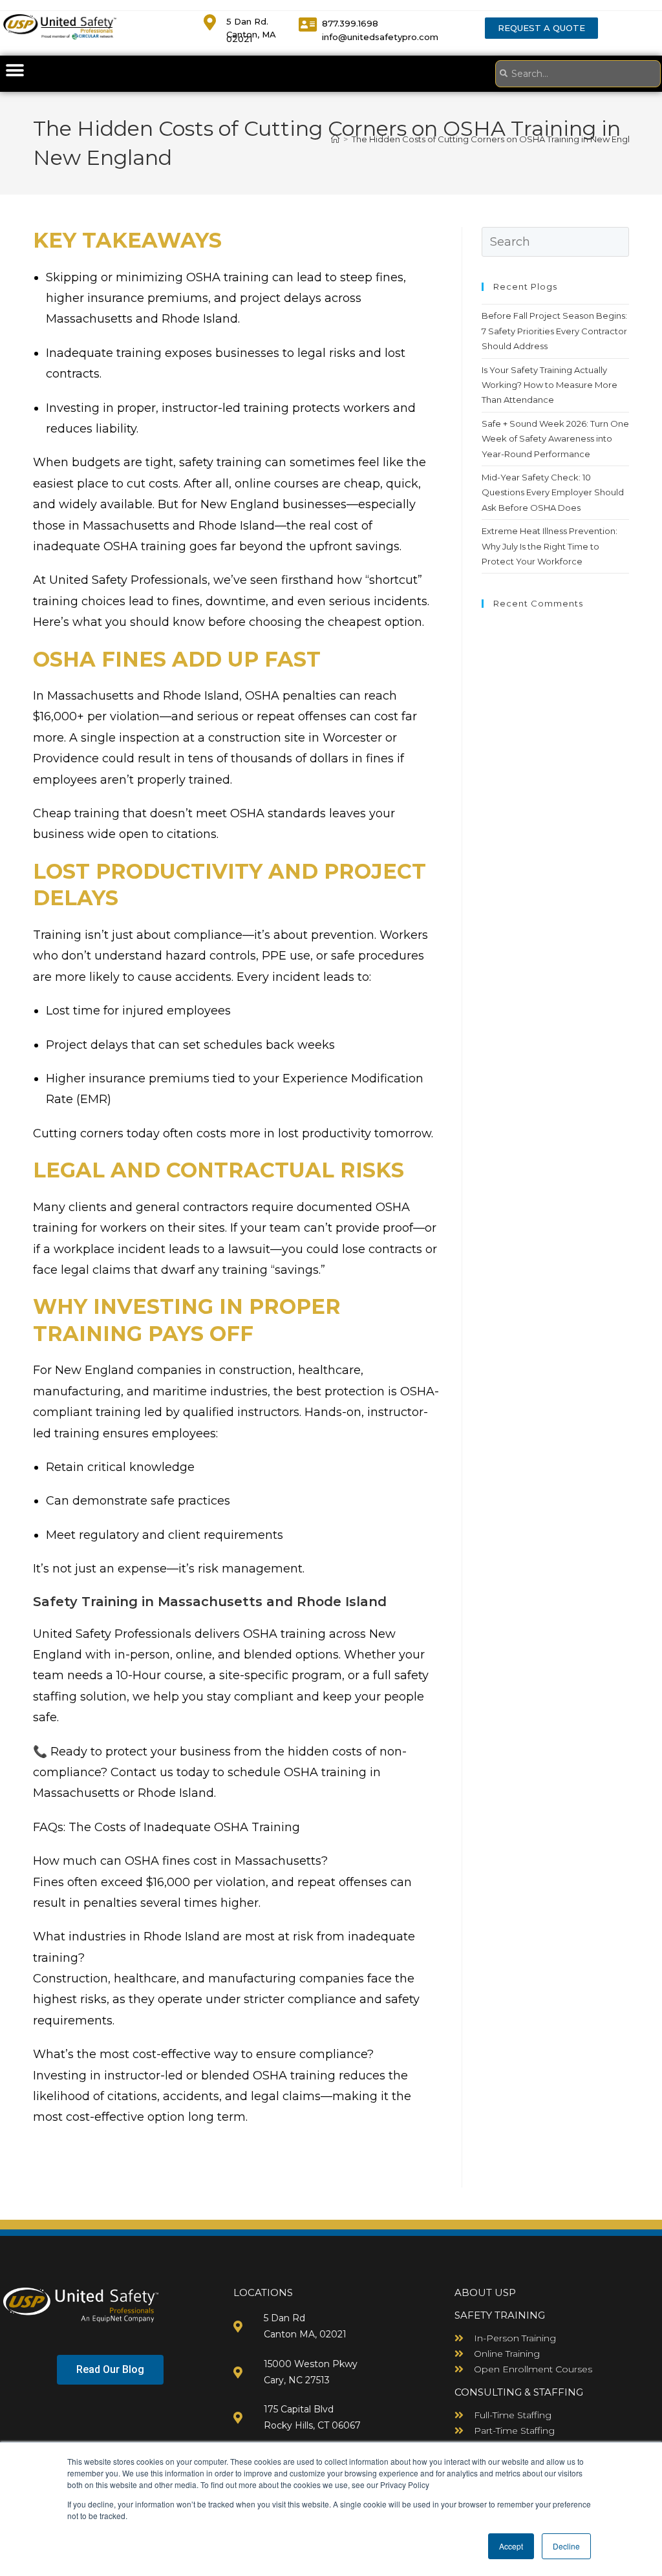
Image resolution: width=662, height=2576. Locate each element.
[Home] (335, 139)
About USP (485, 2292)
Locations (263, 2292)
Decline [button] (566, 2546)
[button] (15, 70)
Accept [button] (511, 2546)
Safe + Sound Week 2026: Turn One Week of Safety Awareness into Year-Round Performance (555, 439)
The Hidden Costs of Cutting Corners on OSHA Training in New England (499, 139)
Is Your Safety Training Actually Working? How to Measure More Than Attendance (550, 385)
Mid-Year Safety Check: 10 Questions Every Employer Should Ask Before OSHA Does (553, 492)
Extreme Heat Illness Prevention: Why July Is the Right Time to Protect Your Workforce (550, 546)
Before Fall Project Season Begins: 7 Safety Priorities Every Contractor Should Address (554, 331)
